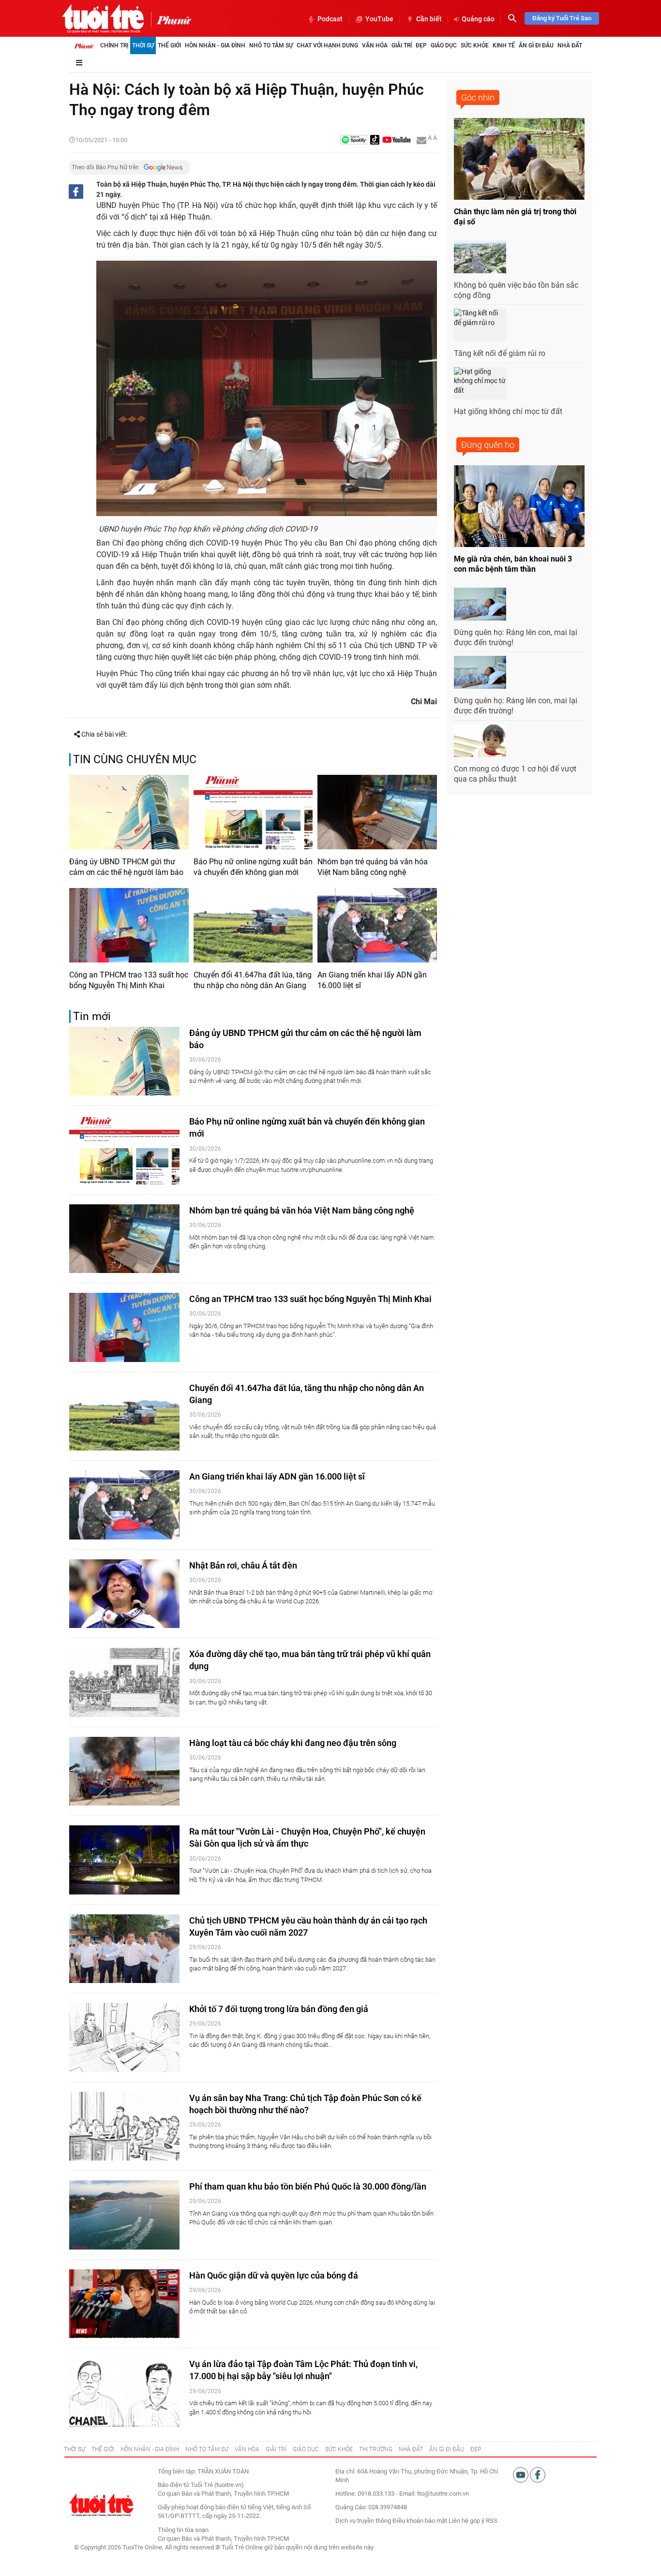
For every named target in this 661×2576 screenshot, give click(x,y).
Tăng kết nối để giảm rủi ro (500, 353)
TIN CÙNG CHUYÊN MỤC (135, 760)
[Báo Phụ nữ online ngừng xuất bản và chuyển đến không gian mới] (253, 812)
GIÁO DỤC (306, 2449)
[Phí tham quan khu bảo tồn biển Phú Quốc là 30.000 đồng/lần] (124, 2215)
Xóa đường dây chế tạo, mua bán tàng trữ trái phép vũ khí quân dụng (310, 1660)
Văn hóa (375, 45)
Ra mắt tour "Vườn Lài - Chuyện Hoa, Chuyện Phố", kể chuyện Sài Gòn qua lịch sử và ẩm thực (307, 1837)
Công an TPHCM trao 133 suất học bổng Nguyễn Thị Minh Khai (129, 980)
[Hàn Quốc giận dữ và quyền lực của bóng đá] (124, 2304)
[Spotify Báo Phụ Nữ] (354, 141)
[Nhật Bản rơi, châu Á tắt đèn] (124, 1594)
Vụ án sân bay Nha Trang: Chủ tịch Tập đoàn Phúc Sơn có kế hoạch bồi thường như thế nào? (305, 2104)
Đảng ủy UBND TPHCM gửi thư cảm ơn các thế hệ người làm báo (126, 867)
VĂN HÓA (247, 2449)
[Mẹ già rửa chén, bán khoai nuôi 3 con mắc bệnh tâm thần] (519, 506)
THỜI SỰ (75, 2449)
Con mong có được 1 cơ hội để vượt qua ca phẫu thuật (515, 774)
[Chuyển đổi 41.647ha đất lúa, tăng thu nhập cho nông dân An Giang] (253, 925)
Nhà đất (570, 45)
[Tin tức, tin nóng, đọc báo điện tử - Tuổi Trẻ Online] (103, 18)
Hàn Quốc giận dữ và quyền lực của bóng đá (274, 2275)
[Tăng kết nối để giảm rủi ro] (480, 325)
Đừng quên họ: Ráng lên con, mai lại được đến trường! (516, 637)
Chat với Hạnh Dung (327, 45)
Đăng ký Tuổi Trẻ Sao (562, 18)
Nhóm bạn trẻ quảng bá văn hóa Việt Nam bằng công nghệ (373, 867)
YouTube (379, 19)
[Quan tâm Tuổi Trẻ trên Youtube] (521, 2474)
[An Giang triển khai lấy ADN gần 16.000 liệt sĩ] (377, 925)
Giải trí (402, 45)
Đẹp (421, 45)
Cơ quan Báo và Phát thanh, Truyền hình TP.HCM (223, 2539)
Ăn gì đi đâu (536, 45)
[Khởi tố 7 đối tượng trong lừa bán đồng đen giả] (124, 2037)
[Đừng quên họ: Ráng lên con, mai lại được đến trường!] (480, 604)
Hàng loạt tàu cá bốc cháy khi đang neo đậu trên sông (293, 1743)
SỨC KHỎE (339, 2449)
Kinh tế (504, 45)
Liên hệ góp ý (466, 2521)
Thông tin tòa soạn (183, 2530)
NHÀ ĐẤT (411, 2449)
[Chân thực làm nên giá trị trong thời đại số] (519, 159)
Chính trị (114, 45)
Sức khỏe (475, 45)
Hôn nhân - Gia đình (215, 45)
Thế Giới (169, 45)
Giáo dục (444, 45)
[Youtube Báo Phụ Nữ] (397, 141)
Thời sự (143, 45)
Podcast (330, 19)
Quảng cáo (478, 19)
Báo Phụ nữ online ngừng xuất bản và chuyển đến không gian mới (253, 867)
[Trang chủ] (84, 45)
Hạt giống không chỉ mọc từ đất (508, 411)
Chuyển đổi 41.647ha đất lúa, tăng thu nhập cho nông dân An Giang (253, 980)
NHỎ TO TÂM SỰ (207, 2449)
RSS (492, 2521)
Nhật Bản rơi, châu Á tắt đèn (243, 1565)
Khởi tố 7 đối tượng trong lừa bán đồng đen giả (279, 2009)
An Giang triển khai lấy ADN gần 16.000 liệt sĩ (372, 980)
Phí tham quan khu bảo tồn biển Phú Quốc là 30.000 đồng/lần (308, 2186)
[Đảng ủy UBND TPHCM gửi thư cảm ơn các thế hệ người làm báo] (129, 812)
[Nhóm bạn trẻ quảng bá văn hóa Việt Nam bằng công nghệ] (377, 812)
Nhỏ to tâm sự (271, 45)
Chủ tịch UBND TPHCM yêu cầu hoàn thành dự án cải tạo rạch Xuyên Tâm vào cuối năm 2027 (308, 1926)
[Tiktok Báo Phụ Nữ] (375, 141)
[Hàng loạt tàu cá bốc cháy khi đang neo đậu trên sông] (124, 1771)
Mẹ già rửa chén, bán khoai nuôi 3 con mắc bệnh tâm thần (513, 564)
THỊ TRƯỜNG (376, 2449)
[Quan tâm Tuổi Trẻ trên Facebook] (538, 2474)
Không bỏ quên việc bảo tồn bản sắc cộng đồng (516, 290)
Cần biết (429, 19)
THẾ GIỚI (103, 2449)
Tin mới (92, 1016)
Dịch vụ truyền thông (363, 2521)
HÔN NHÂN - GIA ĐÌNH (150, 2449)
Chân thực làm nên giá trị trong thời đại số (515, 217)
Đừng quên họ (488, 445)
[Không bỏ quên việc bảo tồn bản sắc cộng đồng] (480, 257)
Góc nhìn (478, 97)
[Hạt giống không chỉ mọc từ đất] (480, 384)
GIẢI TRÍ (276, 2449)
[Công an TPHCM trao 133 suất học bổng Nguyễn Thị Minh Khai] (129, 925)
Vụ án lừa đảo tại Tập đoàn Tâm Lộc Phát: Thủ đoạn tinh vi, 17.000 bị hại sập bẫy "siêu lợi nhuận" (303, 2370)
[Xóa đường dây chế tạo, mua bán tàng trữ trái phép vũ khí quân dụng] (124, 1682)
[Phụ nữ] (171, 19)
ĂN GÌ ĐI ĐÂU (447, 2449)
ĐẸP (476, 2449)
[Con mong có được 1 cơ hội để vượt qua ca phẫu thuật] (480, 741)
